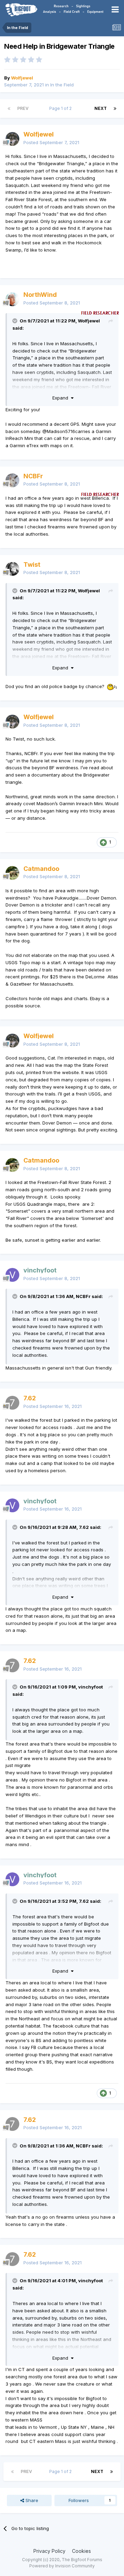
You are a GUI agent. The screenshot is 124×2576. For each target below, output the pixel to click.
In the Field (62, 85)
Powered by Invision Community (62, 2566)
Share (31, 2500)
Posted (51, 142)
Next (101, 108)
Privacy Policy (49, 2551)
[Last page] (115, 109)
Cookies (81, 2551)
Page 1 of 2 (61, 108)
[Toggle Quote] (15, 321)
